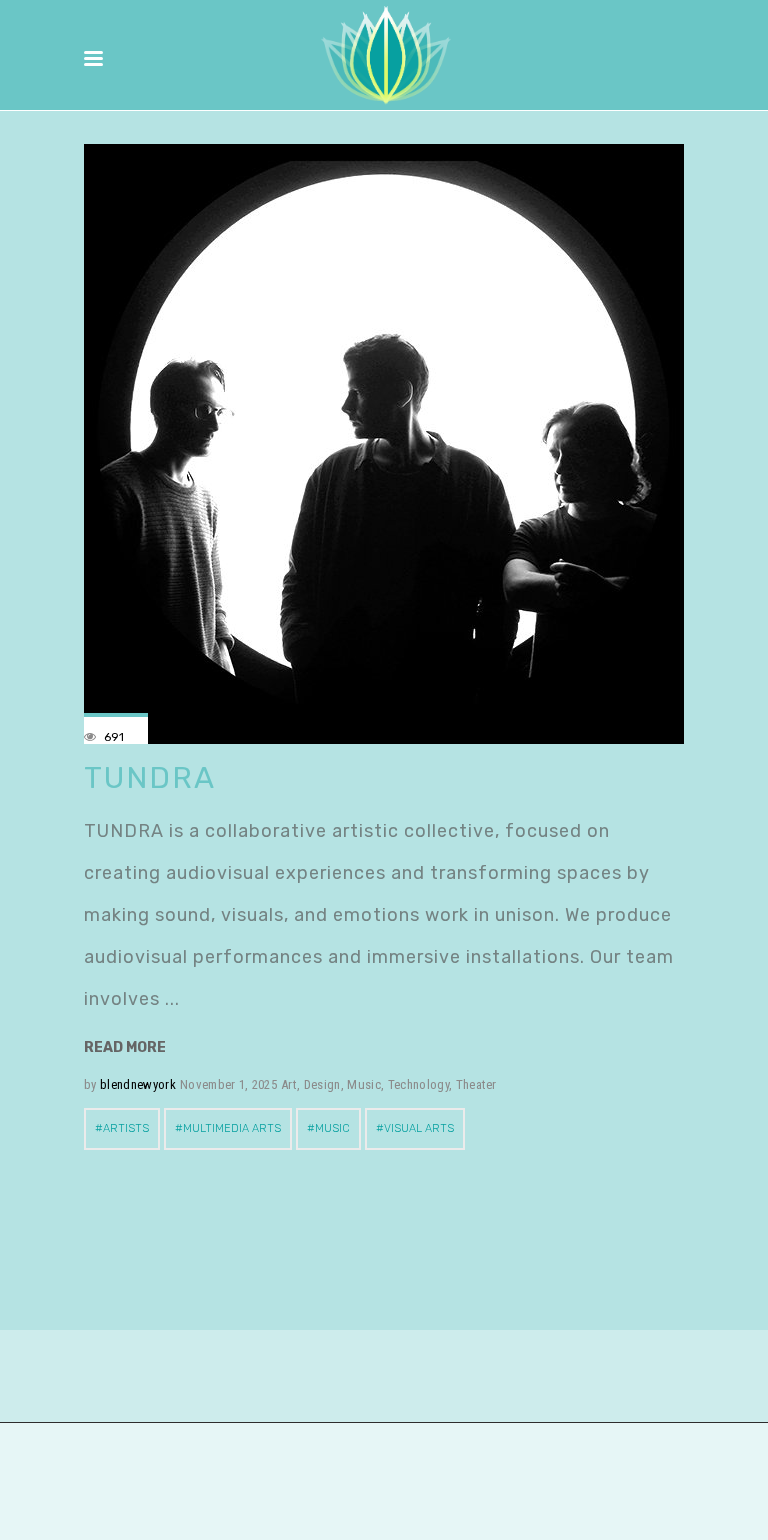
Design (322, 1084)
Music (364, 1084)
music (332, 1128)
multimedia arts (232, 1128)
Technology (418, 1084)
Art (289, 1084)
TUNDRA (150, 778)
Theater (476, 1084)
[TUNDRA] (384, 444)
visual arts (419, 1128)
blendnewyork (138, 1084)
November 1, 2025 (228, 1084)
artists (126, 1128)
